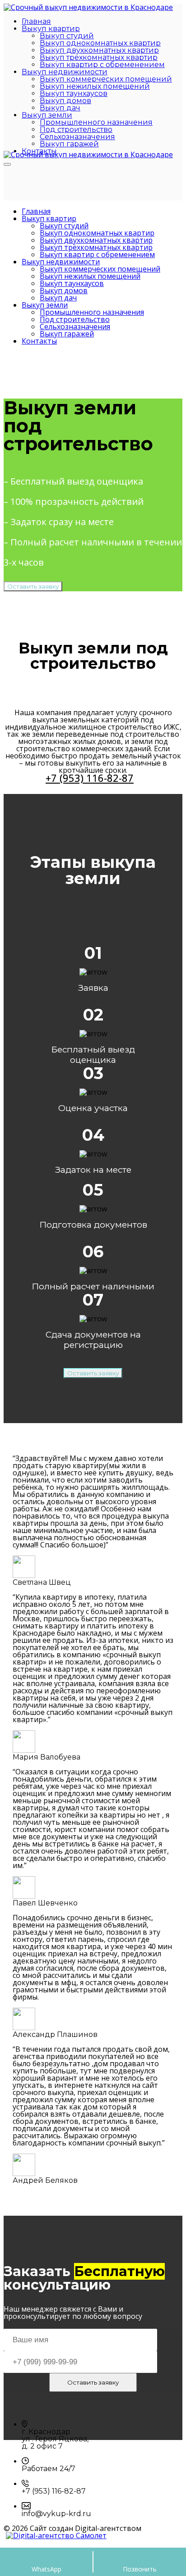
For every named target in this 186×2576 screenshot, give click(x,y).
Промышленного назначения (96, 122)
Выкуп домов (65, 101)
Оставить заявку (33, 586)
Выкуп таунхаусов (74, 93)
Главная (36, 21)
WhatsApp (46, 2569)
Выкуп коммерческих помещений (106, 79)
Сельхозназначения (77, 137)
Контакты (39, 341)
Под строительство (76, 129)
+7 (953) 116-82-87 (90, 778)
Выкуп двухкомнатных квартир (99, 50)
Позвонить (140, 2569)
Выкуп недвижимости (65, 72)
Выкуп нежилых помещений (95, 86)
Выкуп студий (67, 36)
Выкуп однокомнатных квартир (100, 43)
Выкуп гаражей (69, 144)
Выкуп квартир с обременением (102, 65)
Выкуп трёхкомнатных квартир (99, 57)
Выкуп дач (60, 108)
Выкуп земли (47, 115)
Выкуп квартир (51, 29)
